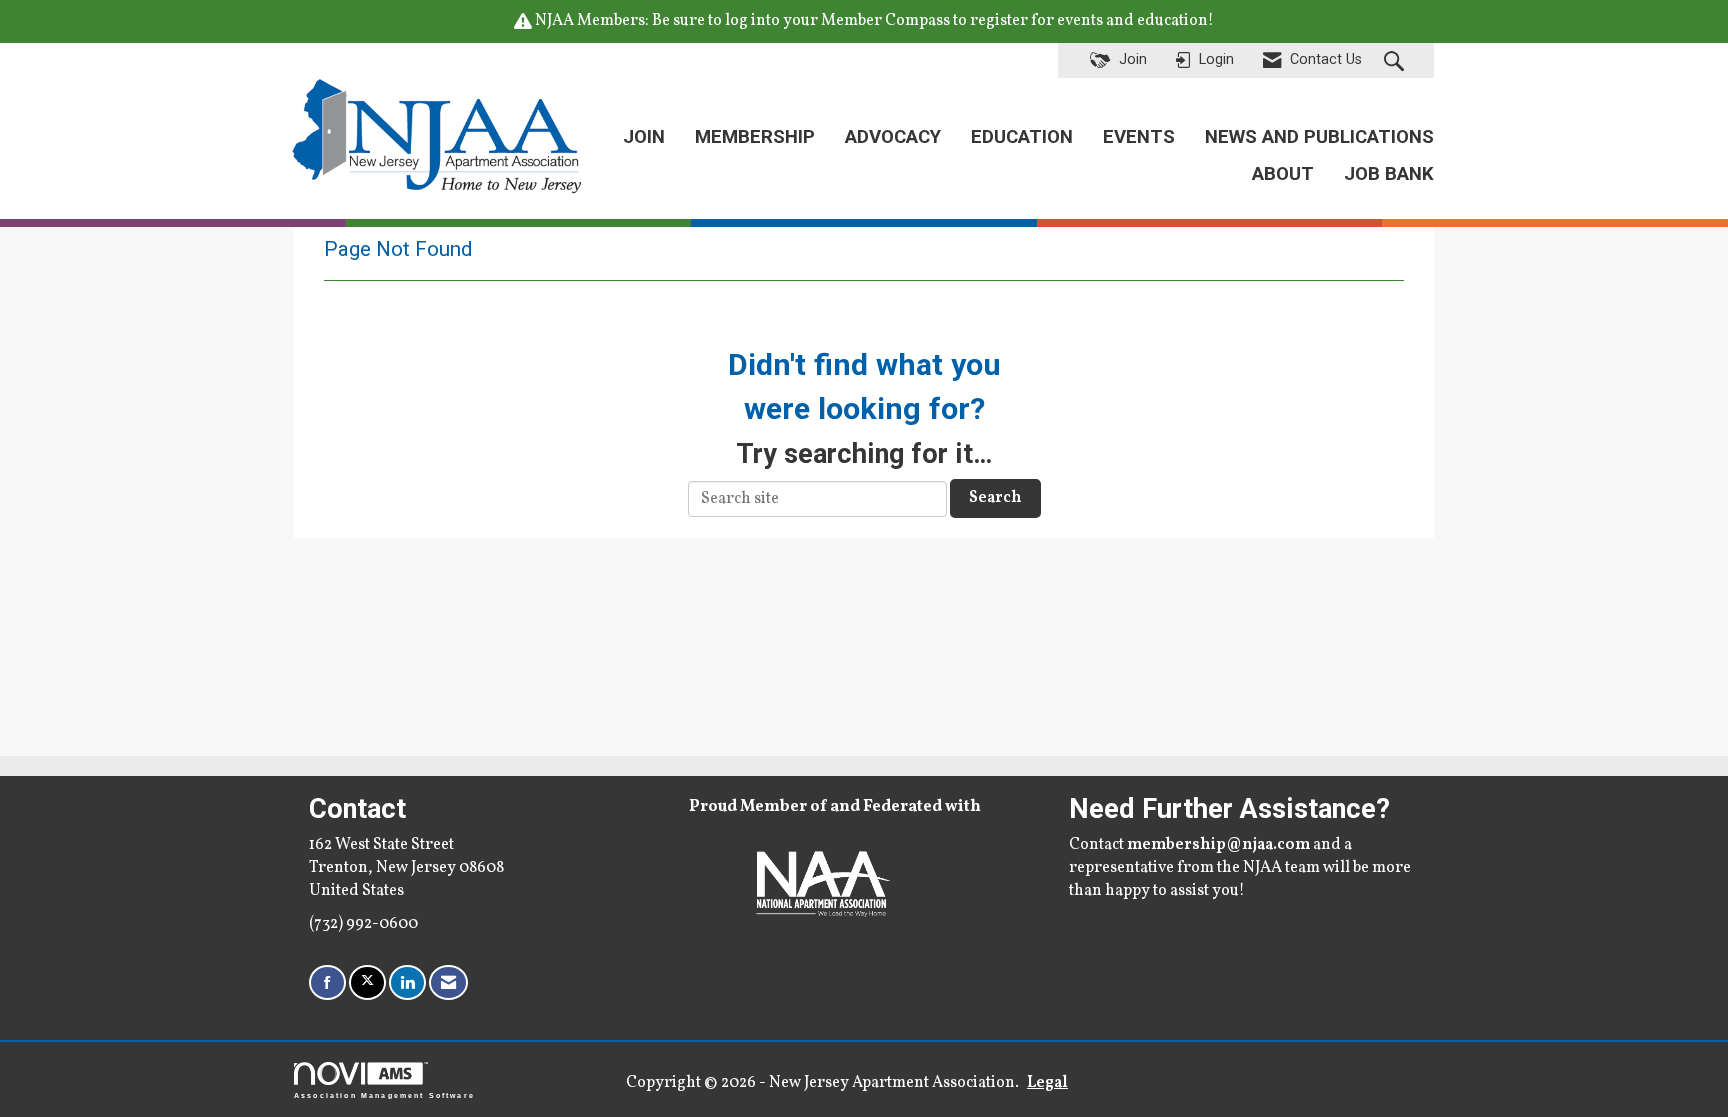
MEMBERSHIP (755, 137)
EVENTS (1139, 137)
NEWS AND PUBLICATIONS (1319, 137)
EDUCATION (1022, 137)
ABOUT (1283, 174)
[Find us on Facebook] (327, 982)
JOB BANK (1389, 174)
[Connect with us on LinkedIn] (407, 982)
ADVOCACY (893, 137)
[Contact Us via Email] (448, 982)
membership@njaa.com (1218, 845)
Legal (1047, 1083)
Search (995, 498)
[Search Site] (1396, 61)
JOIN (644, 137)
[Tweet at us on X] (367, 982)
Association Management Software (384, 1095)
